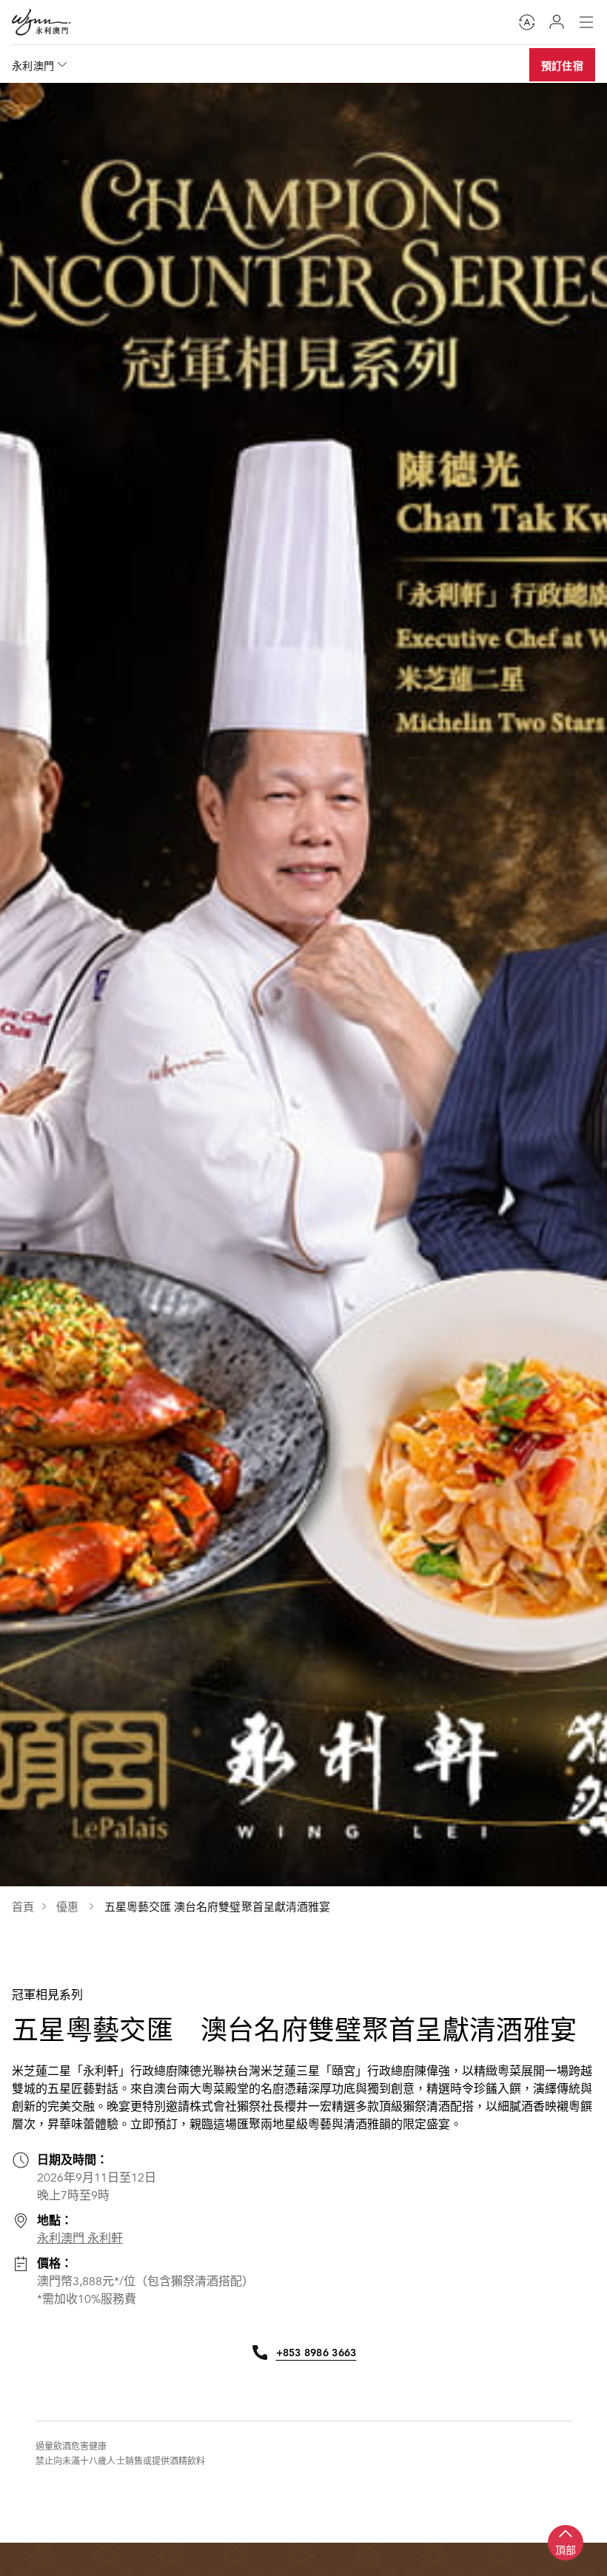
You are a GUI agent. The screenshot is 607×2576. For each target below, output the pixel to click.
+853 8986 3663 (316, 2353)
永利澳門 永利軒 (80, 2239)
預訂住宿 (562, 66)
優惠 (69, 1907)
